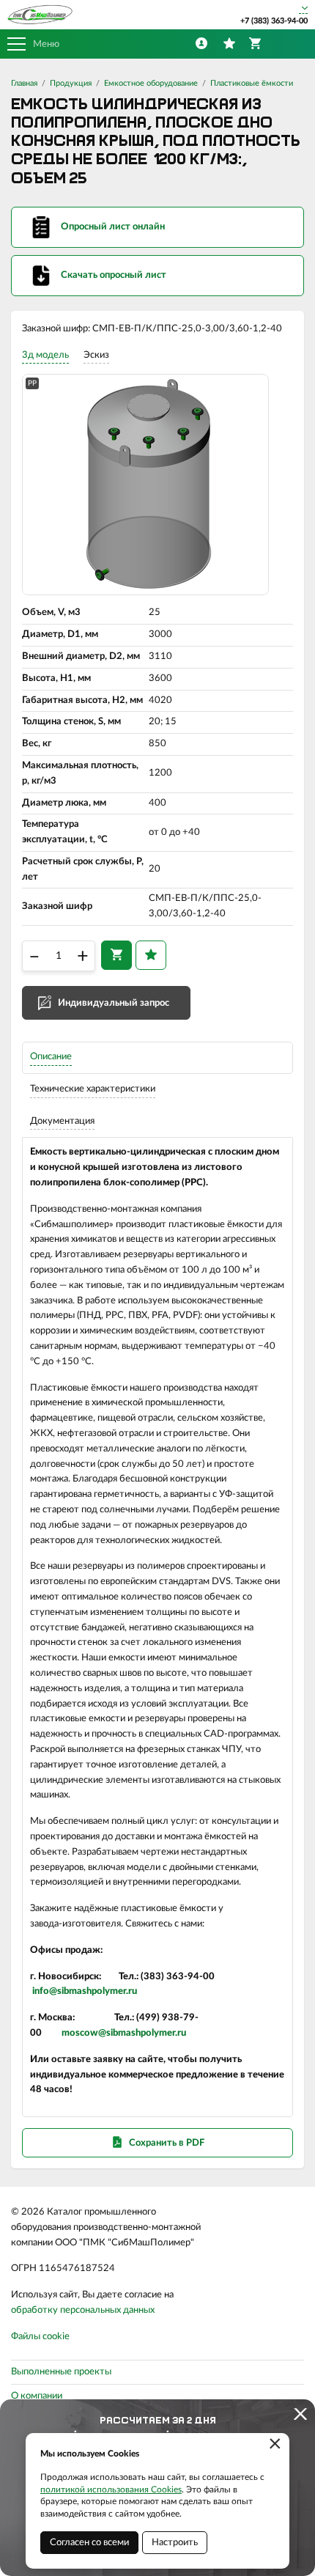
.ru (131, 1991)
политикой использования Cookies (111, 2489)
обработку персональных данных (83, 2310)
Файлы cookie (40, 2337)
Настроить (175, 2543)
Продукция (71, 83)
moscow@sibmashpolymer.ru (124, 2033)
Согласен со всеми (89, 2543)
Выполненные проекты (61, 2372)
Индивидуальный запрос (114, 1003)
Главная (24, 83)
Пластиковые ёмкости (252, 83)
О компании (37, 2396)
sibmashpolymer (92, 1991)
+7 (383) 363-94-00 (274, 21)
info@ (45, 1991)
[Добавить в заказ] (116, 955)
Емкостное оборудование (151, 83)
